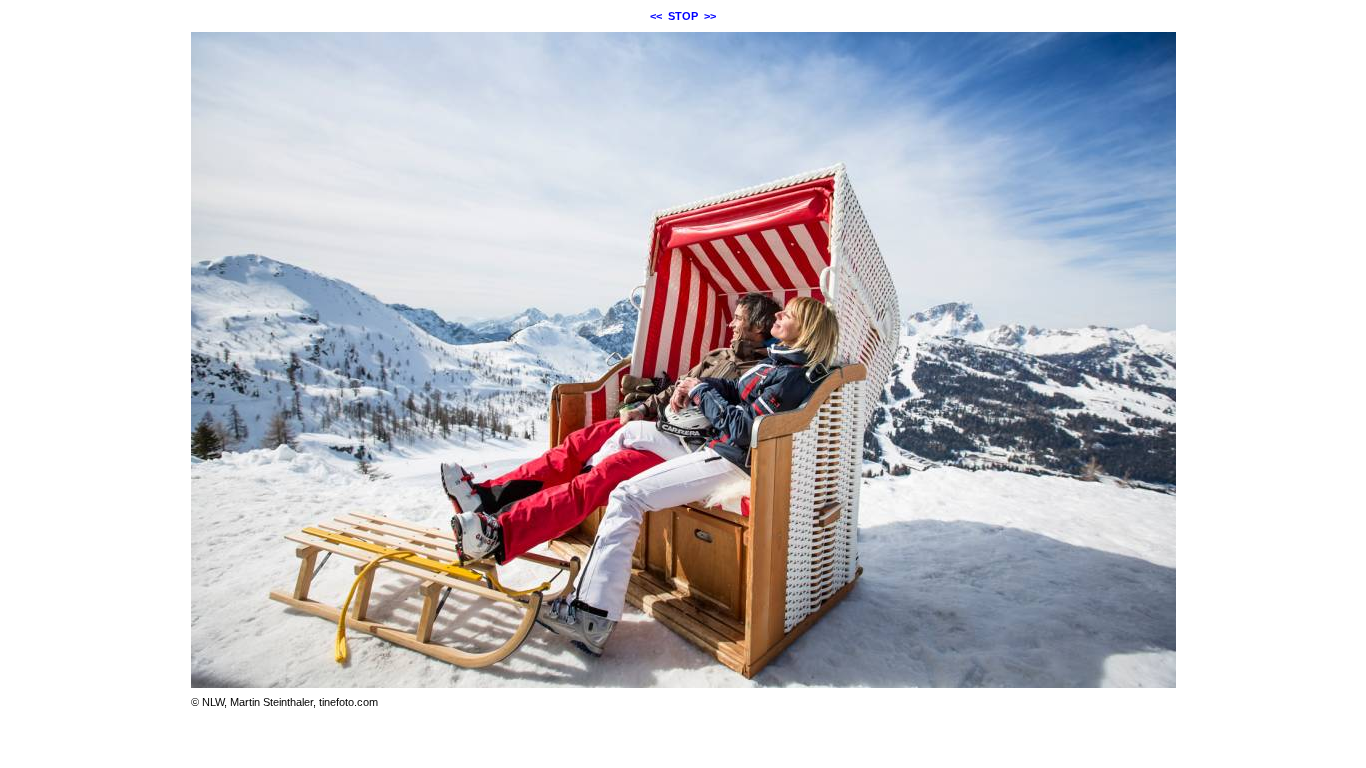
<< (656, 16)
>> (710, 16)
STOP (683, 16)
